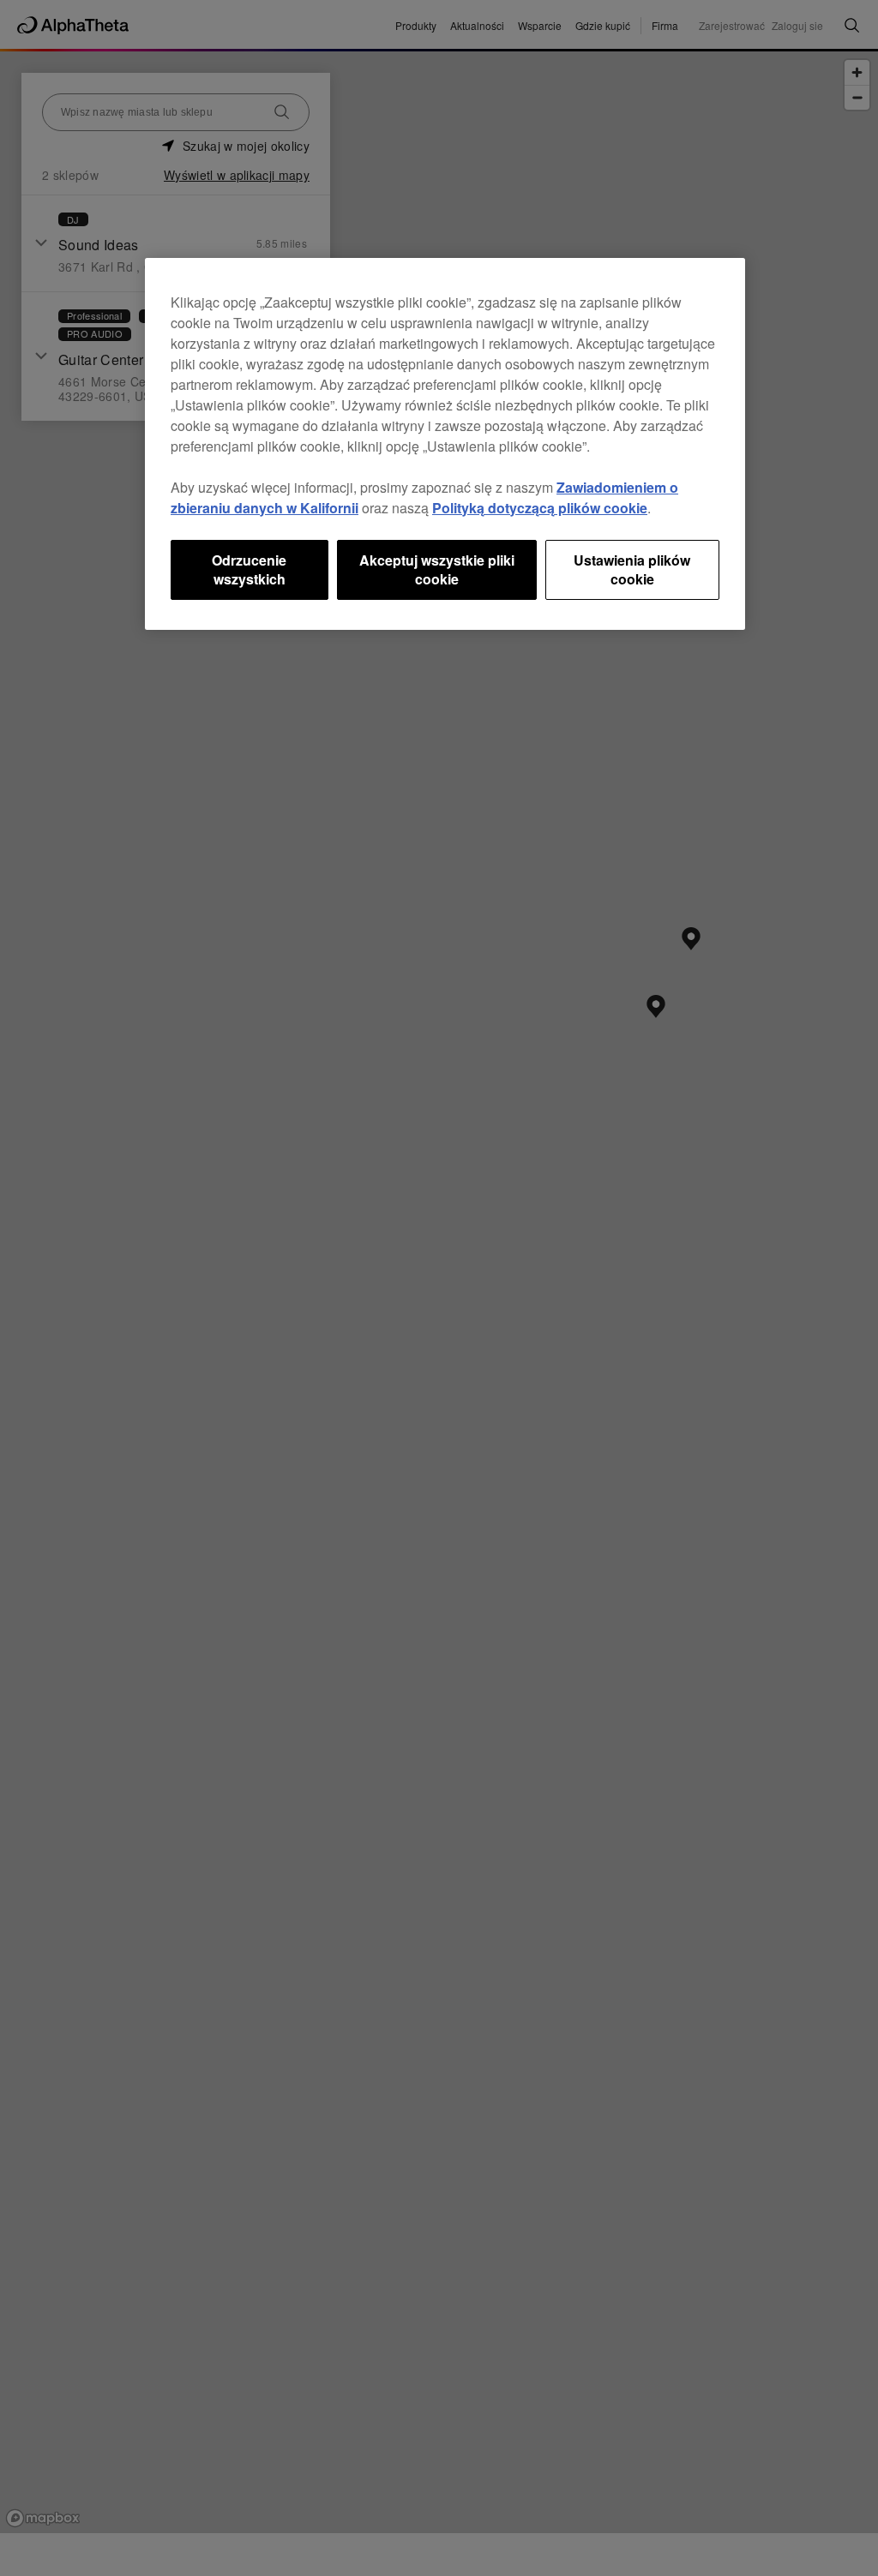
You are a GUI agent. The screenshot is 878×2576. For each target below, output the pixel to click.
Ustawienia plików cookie (632, 569)
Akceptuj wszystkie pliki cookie (437, 569)
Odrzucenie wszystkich (249, 569)
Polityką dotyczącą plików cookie (540, 508)
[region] (445, 444)
